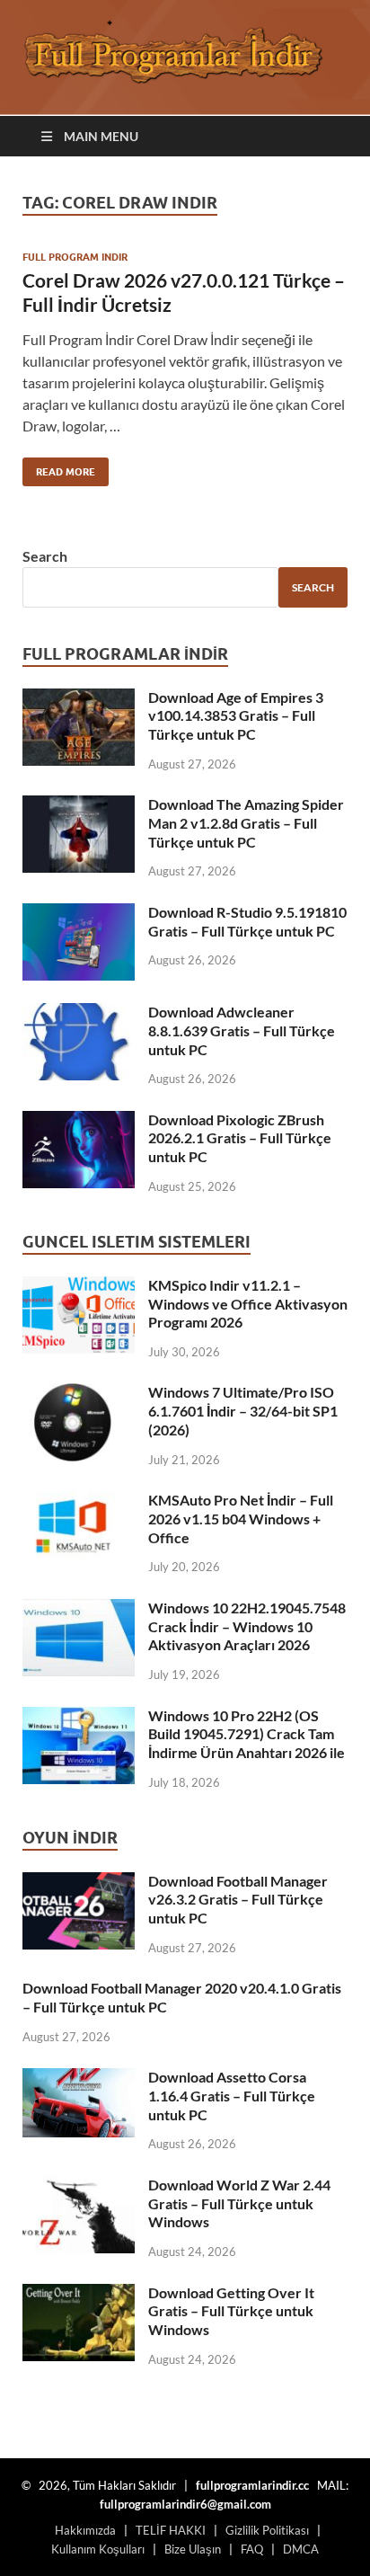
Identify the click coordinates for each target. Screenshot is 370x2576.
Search (45, 556)
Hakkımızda (85, 2530)
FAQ (252, 2549)
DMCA (301, 2549)
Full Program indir (75, 257)
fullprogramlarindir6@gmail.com (185, 2504)
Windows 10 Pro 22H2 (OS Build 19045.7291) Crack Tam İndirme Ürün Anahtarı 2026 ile (247, 1734)
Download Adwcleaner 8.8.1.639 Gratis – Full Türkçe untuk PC (242, 1030)
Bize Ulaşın (193, 2549)
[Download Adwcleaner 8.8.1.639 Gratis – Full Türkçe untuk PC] (79, 1013)
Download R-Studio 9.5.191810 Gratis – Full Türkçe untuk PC (247, 921)
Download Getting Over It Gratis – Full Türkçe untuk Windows (231, 2311)
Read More (59, 468)
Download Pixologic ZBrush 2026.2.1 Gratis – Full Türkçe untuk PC (240, 1138)
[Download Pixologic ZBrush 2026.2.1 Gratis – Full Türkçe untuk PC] (79, 1121)
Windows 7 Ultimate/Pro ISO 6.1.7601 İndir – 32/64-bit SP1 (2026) (243, 1411)
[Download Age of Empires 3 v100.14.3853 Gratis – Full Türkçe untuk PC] (79, 699)
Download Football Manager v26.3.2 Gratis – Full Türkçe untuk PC (238, 1900)
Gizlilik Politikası (267, 2530)
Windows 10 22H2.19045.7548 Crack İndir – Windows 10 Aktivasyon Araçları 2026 (247, 1626)
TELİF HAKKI (171, 2530)
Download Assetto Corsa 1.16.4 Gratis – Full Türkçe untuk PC (232, 2096)
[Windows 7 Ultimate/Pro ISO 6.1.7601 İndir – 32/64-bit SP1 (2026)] (79, 1394)
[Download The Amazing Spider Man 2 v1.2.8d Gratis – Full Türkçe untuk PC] (79, 806)
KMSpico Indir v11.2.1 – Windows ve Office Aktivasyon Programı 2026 (248, 1304)
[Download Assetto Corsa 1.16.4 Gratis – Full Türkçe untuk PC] (79, 2079)
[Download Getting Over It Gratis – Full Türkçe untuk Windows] (79, 2294)
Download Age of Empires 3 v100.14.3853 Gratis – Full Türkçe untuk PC (236, 716)
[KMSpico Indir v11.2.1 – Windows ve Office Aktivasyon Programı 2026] (79, 1287)
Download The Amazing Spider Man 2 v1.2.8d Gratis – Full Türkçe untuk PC (246, 823)
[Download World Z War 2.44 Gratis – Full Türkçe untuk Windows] (79, 2186)
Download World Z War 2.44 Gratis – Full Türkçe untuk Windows (239, 2203)
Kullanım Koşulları (98, 2549)
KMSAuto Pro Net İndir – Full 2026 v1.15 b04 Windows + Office (241, 1519)
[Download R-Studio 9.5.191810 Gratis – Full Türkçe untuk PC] (79, 914)
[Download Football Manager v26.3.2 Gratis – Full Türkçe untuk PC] (79, 1883)
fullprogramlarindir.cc (252, 2485)
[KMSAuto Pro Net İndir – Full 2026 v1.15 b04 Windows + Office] (79, 1501)
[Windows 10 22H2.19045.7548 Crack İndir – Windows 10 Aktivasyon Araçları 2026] (79, 1609)
